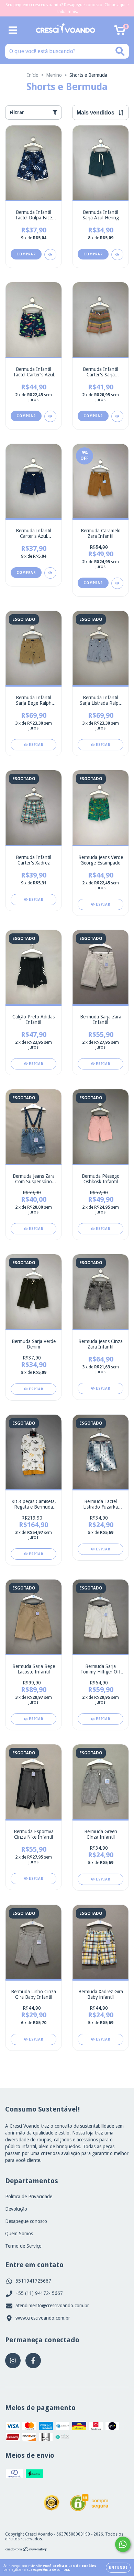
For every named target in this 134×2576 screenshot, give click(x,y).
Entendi (118, 2568)
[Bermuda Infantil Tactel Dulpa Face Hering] (50, 255)
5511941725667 (33, 2281)
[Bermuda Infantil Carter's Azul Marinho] (50, 573)
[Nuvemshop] (27, 2550)
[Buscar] (120, 51)
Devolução (16, 2209)
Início (33, 75)
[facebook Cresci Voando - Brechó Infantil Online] (33, 2361)
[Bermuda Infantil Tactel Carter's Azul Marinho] (50, 416)
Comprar (26, 254)
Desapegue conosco (26, 2221)
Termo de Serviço (23, 2246)
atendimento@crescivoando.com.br (52, 2306)
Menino (54, 75)
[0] (120, 32)
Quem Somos (19, 2234)
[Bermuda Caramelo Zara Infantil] (117, 583)
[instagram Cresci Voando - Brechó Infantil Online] (13, 2361)
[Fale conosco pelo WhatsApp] (123, 2544)
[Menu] (13, 30)
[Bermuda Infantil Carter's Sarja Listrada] (117, 416)
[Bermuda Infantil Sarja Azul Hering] (117, 255)
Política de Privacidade (29, 2197)
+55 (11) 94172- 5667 (39, 2293)
